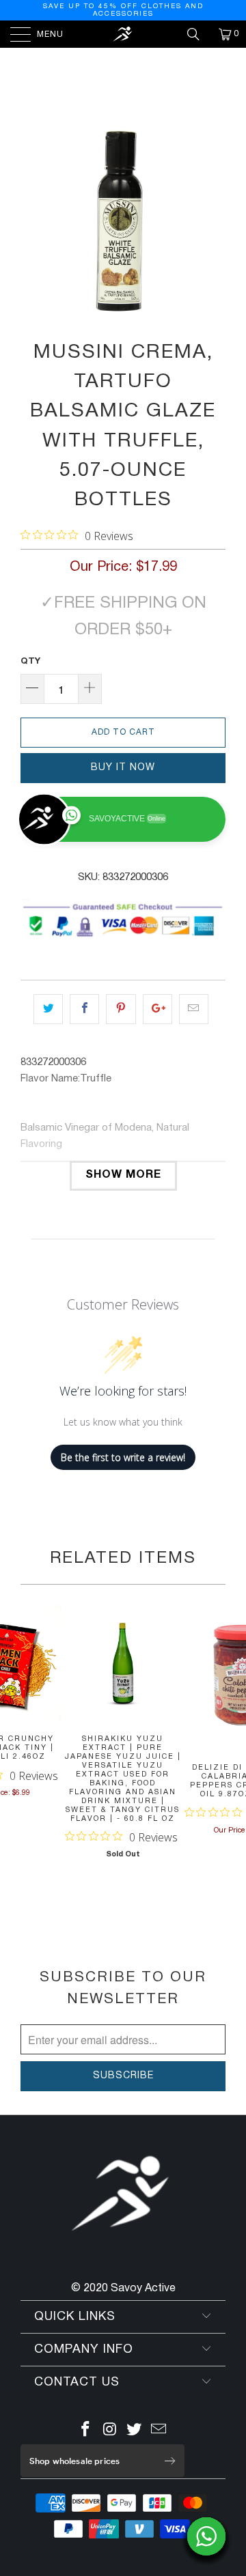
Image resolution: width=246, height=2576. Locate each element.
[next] (213, 221)
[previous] (33, 221)
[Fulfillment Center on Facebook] (86, 2432)
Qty (30, 662)
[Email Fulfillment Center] (159, 2432)
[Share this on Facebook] (84, 1009)
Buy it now (123, 768)
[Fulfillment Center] (123, 34)
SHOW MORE (123, 1175)
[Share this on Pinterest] (121, 1009)
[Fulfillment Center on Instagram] (110, 2432)
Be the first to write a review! (123, 1457)
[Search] (198, 34)
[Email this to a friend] (194, 1009)
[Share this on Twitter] (48, 1009)
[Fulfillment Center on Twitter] (135, 2432)
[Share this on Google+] (158, 1009)
